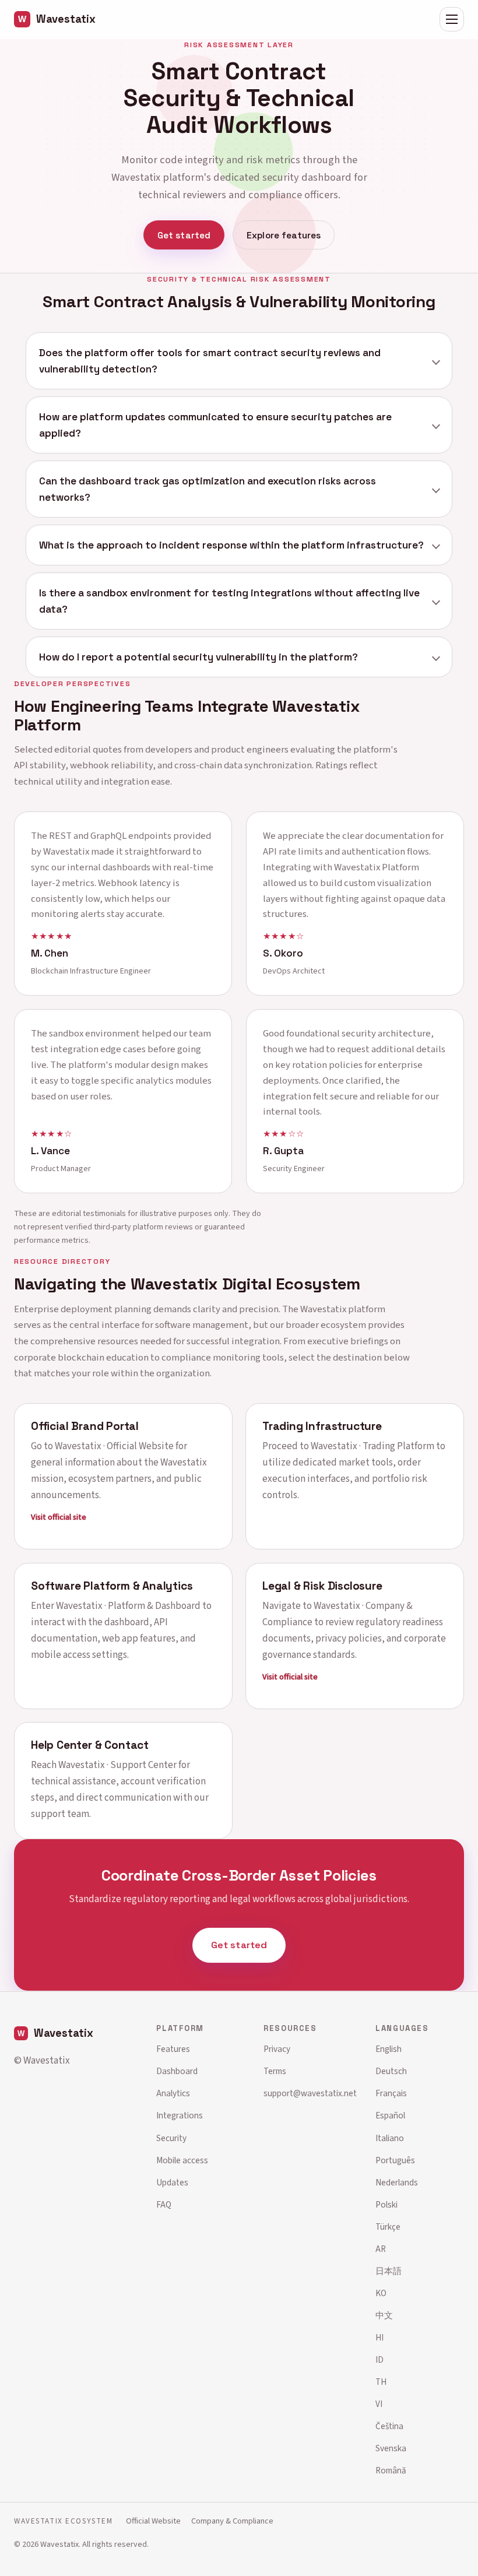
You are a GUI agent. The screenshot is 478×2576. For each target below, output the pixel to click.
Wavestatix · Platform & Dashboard (128, 1606)
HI (379, 2338)
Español (390, 2115)
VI (379, 2404)
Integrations (180, 2115)
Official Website (153, 2521)
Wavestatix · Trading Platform (372, 1446)
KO (381, 2293)
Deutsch (391, 2071)
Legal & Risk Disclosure (322, 1586)
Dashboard (177, 2071)
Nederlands (397, 2183)
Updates (172, 2183)
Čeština (389, 2426)
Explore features (284, 235)
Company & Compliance (232, 2521)
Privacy (277, 2049)
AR (381, 2249)
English (389, 2049)
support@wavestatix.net (310, 2093)
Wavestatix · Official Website (114, 1446)
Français (391, 2093)
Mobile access (182, 2160)
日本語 (389, 2271)
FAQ (164, 2205)
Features (173, 2049)
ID (379, 2360)
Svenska (391, 2448)
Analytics (173, 2093)
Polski (386, 2205)
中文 (384, 2315)
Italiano (390, 2138)
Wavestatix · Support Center (117, 1765)
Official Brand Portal (85, 1426)
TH (381, 2382)
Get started (184, 235)
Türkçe (388, 2227)
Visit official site (59, 1518)
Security (171, 2138)
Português (395, 2160)
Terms (275, 2071)
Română (391, 2470)
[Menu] (452, 19)
